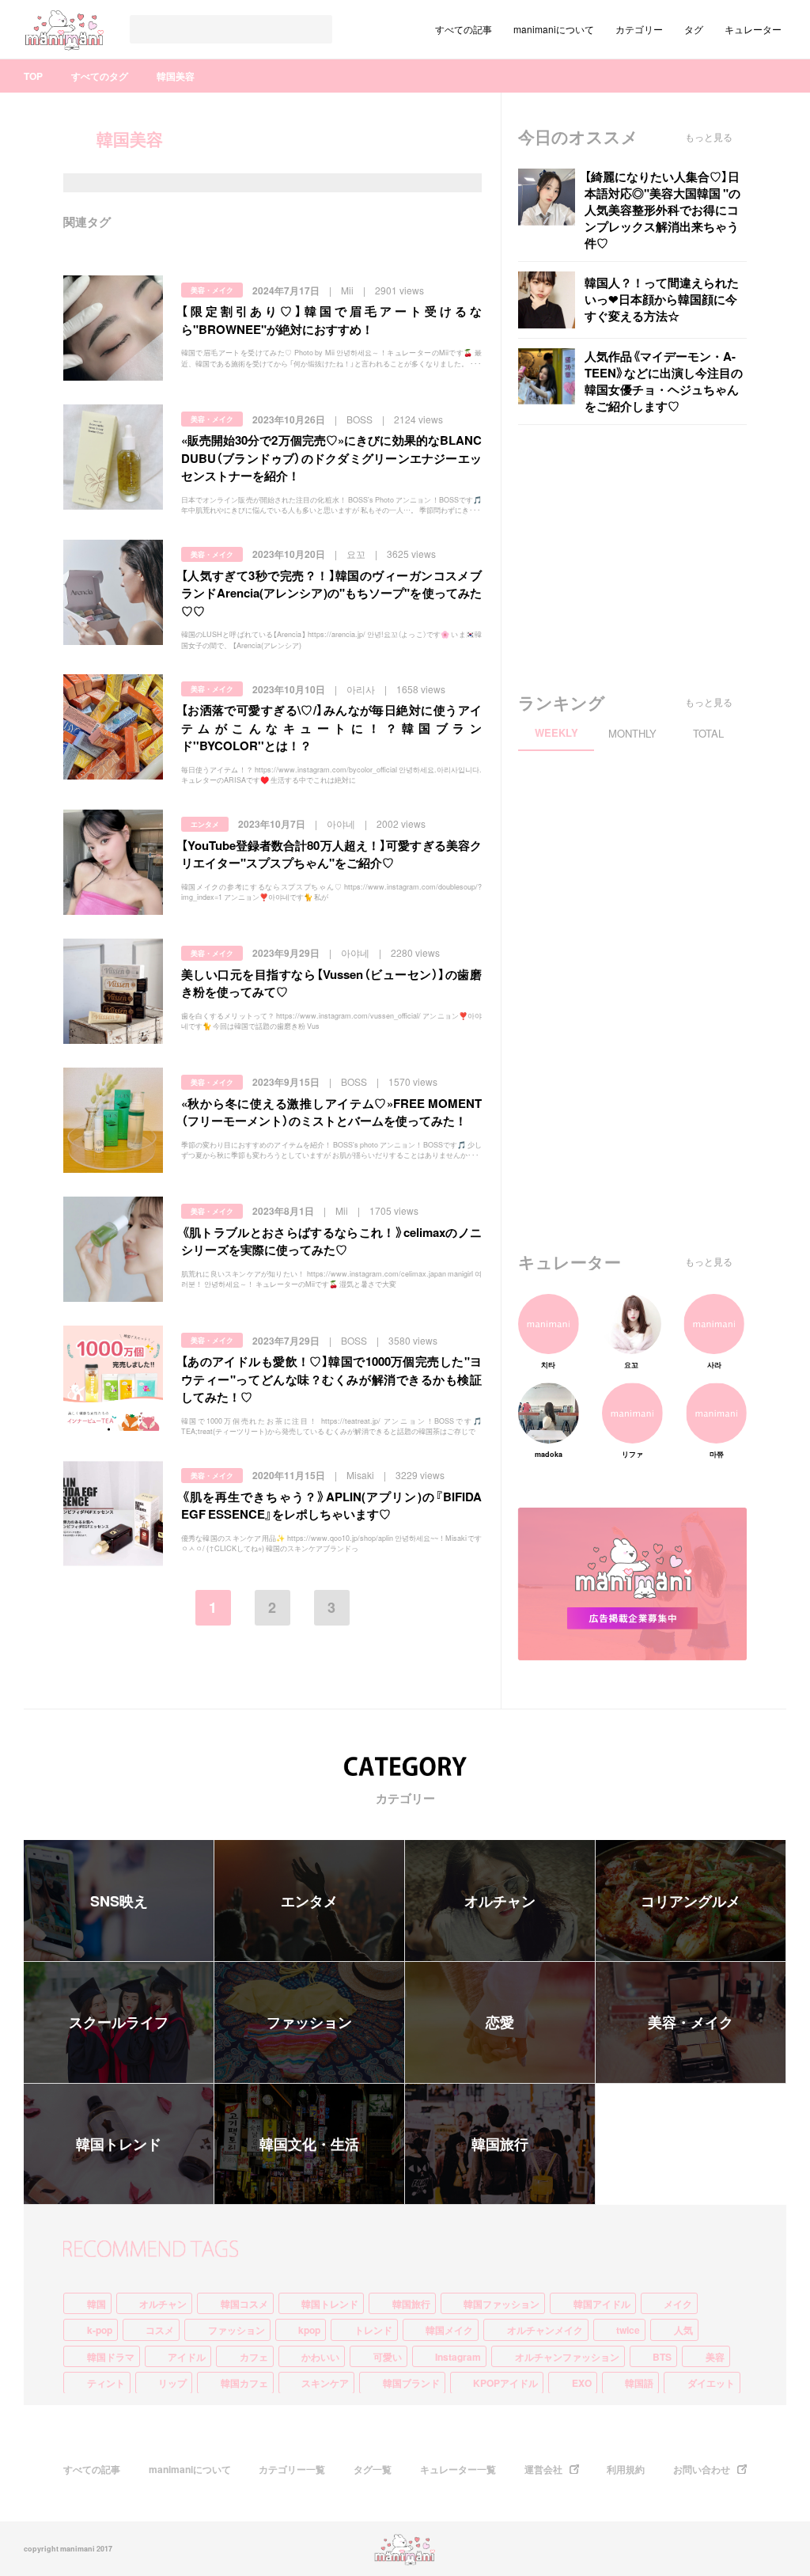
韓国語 (639, 2383)
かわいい (320, 2357)
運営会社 (543, 2469)
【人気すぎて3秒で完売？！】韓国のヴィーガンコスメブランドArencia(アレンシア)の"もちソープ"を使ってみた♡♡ (331, 593)
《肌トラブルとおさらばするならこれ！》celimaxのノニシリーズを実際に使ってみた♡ (331, 1241)
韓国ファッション (502, 2304)
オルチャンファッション (567, 2357)
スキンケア (325, 2383)
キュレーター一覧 (458, 2469)
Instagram (458, 2357)
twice (628, 2330)
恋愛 (500, 2022)
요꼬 (356, 554)
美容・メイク (212, 290)
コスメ (160, 2330)
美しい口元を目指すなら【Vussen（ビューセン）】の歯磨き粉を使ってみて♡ (331, 983)
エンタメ (205, 824)
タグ (694, 29)
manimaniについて (554, 29)
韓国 (97, 2304)
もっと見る (709, 137)
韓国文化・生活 (309, 2144)
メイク (678, 2304)
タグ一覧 (373, 2469)
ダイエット (711, 2383)
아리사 (361, 689)
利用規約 (626, 2469)
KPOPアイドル (505, 2383)
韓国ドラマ (111, 2357)
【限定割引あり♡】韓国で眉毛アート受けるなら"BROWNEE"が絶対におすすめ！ (331, 320)
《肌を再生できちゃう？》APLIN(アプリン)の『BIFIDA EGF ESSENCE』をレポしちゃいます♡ (331, 1506)
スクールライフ (119, 2022)
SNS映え (119, 1901)
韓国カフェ (244, 2383)
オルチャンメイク (545, 2330)
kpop (309, 2330)
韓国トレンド (119, 2144)
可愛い (388, 2357)
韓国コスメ (244, 2304)
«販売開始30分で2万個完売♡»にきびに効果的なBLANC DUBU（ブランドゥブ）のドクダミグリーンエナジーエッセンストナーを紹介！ (331, 458)
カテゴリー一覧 (292, 2469)
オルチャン (500, 1901)
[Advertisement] (637, 560)
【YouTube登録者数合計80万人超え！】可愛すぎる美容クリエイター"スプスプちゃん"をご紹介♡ (331, 854)
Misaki (360, 1475)
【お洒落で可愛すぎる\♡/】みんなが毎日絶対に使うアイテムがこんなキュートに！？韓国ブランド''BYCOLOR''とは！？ (331, 728)
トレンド (373, 2330)
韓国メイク (449, 2330)
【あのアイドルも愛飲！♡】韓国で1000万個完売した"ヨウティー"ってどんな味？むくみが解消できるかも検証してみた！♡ (331, 1379)
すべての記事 (464, 29)
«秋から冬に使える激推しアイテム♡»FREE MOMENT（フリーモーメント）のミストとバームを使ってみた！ (331, 1112)
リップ (172, 2383)
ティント (106, 2383)
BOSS (360, 419)
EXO (582, 2383)
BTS (662, 2357)
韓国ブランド (411, 2383)
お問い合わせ (702, 2469)
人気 (683, 2330)
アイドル (187, 2357)
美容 (715, 2357)
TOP (33, 76)
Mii (347, 290)
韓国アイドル (602, 2304)
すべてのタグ (100, 76)
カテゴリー (639, 29)
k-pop (100, 2330)
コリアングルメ (691, 1901)
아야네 (341, 824)
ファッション (309, 2022)
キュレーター (753, 29)
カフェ (254, 2357)
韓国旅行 (500, 2144)
